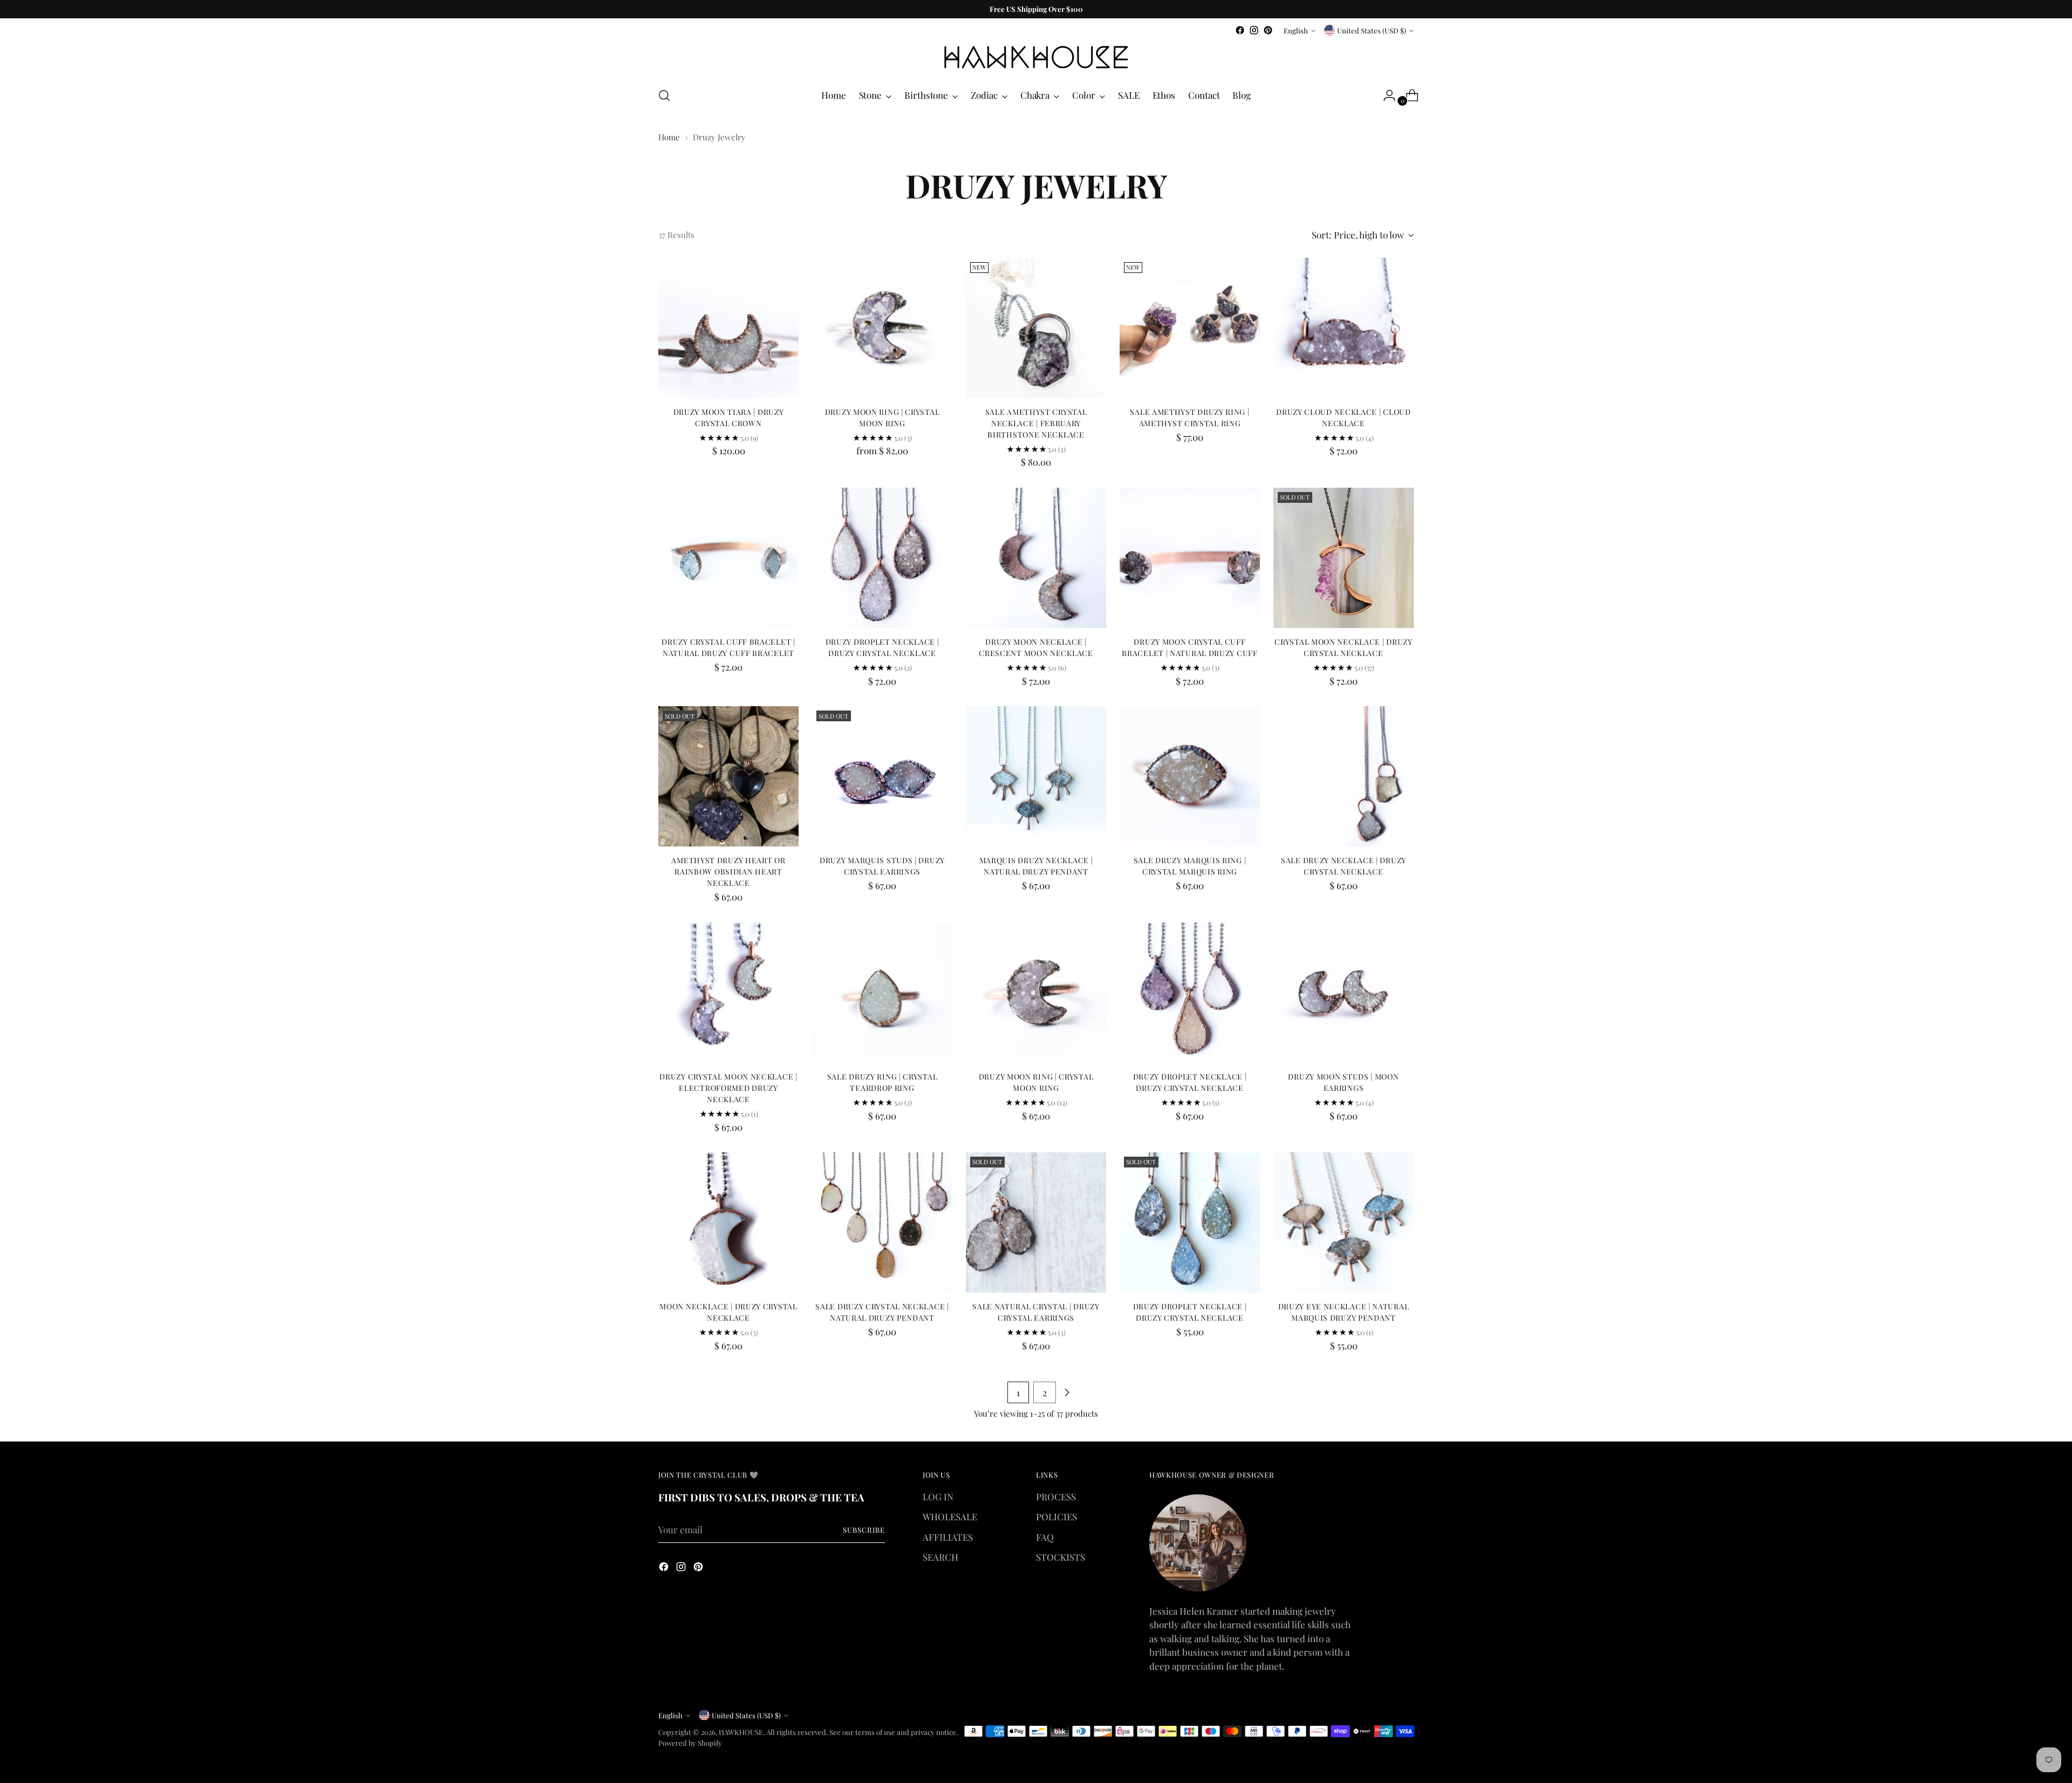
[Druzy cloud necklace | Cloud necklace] (1344, 328)
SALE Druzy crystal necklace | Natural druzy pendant (882, 1312)
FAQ (1045, 1537)
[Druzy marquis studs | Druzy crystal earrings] (882, 776)
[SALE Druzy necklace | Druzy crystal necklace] (1344, 776)
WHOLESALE (950, 1516)
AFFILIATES (948, 1537)
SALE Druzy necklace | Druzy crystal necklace (1344, 866)
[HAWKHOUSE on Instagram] (1254, 30)
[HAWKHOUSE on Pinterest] (1268, 30)
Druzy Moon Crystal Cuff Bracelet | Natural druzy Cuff (1190, 647)
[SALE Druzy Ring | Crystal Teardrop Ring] (882, 993)
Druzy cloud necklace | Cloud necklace (1344, 418)
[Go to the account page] (1385, 95)
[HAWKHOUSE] (1036, 57)
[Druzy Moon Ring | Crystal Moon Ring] (882, 328)
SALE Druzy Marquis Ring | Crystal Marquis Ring (1190, 866)
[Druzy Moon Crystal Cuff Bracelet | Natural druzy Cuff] (1190, 558)
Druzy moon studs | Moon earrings (1343, 1082)
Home (669, 137)
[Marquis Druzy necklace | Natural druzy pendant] (1036, 776)
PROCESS (1056, 1497)
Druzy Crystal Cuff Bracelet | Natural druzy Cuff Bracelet (728, 647)
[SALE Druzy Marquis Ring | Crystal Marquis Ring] (1190, 776)
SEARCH (940, 1557)
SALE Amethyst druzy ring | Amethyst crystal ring (1190, 418)
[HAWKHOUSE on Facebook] (1240, 30)
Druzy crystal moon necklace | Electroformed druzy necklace (728, 1088)
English (1296, 30)
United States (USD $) (1372, 30)
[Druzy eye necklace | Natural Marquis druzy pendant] (1344, 1222)
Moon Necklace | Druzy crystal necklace (728, 1312)
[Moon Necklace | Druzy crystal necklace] (728, 1222)
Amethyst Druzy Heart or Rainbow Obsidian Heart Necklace (728, 872)
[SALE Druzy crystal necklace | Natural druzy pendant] (882, 1222)
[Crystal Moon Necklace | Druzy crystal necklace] (1344, 558)
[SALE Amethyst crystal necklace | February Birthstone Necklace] (1036, 328)
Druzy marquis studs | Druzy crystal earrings (882, 866)
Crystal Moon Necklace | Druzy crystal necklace (1343, 647)
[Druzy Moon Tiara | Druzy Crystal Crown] (728, 328)
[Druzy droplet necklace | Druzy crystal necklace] (882, 558)
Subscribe (864, 1530)
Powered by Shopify (690, 1743)
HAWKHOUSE (741, 1732)
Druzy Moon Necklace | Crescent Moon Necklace (1036, 647)
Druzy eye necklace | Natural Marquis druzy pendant (1344, 1312)
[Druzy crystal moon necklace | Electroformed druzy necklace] (728, 993)
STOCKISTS (1061, 1557)
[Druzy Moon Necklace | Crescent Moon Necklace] (1036, 558)
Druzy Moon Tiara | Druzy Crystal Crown (729, 418)
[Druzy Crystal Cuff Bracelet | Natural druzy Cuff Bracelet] (728, 558)
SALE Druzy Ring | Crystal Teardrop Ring (882, 1082)
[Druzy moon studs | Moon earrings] (1344, 993)
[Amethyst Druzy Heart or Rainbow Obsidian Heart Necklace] (728, 776)
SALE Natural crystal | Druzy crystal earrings (1036, 1312)
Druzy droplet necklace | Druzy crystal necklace (882, 647)
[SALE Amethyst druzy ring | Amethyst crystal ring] (1190, 328)
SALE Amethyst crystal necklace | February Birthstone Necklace (1036, 423)
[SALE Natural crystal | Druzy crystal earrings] (1036, 1222)
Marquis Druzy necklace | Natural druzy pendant (1036, 866)
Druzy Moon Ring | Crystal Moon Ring (882, 418)
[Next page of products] (1067, 1392)
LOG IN (938, 1497)
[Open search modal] (664, 95)
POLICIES (1057, 1516)
